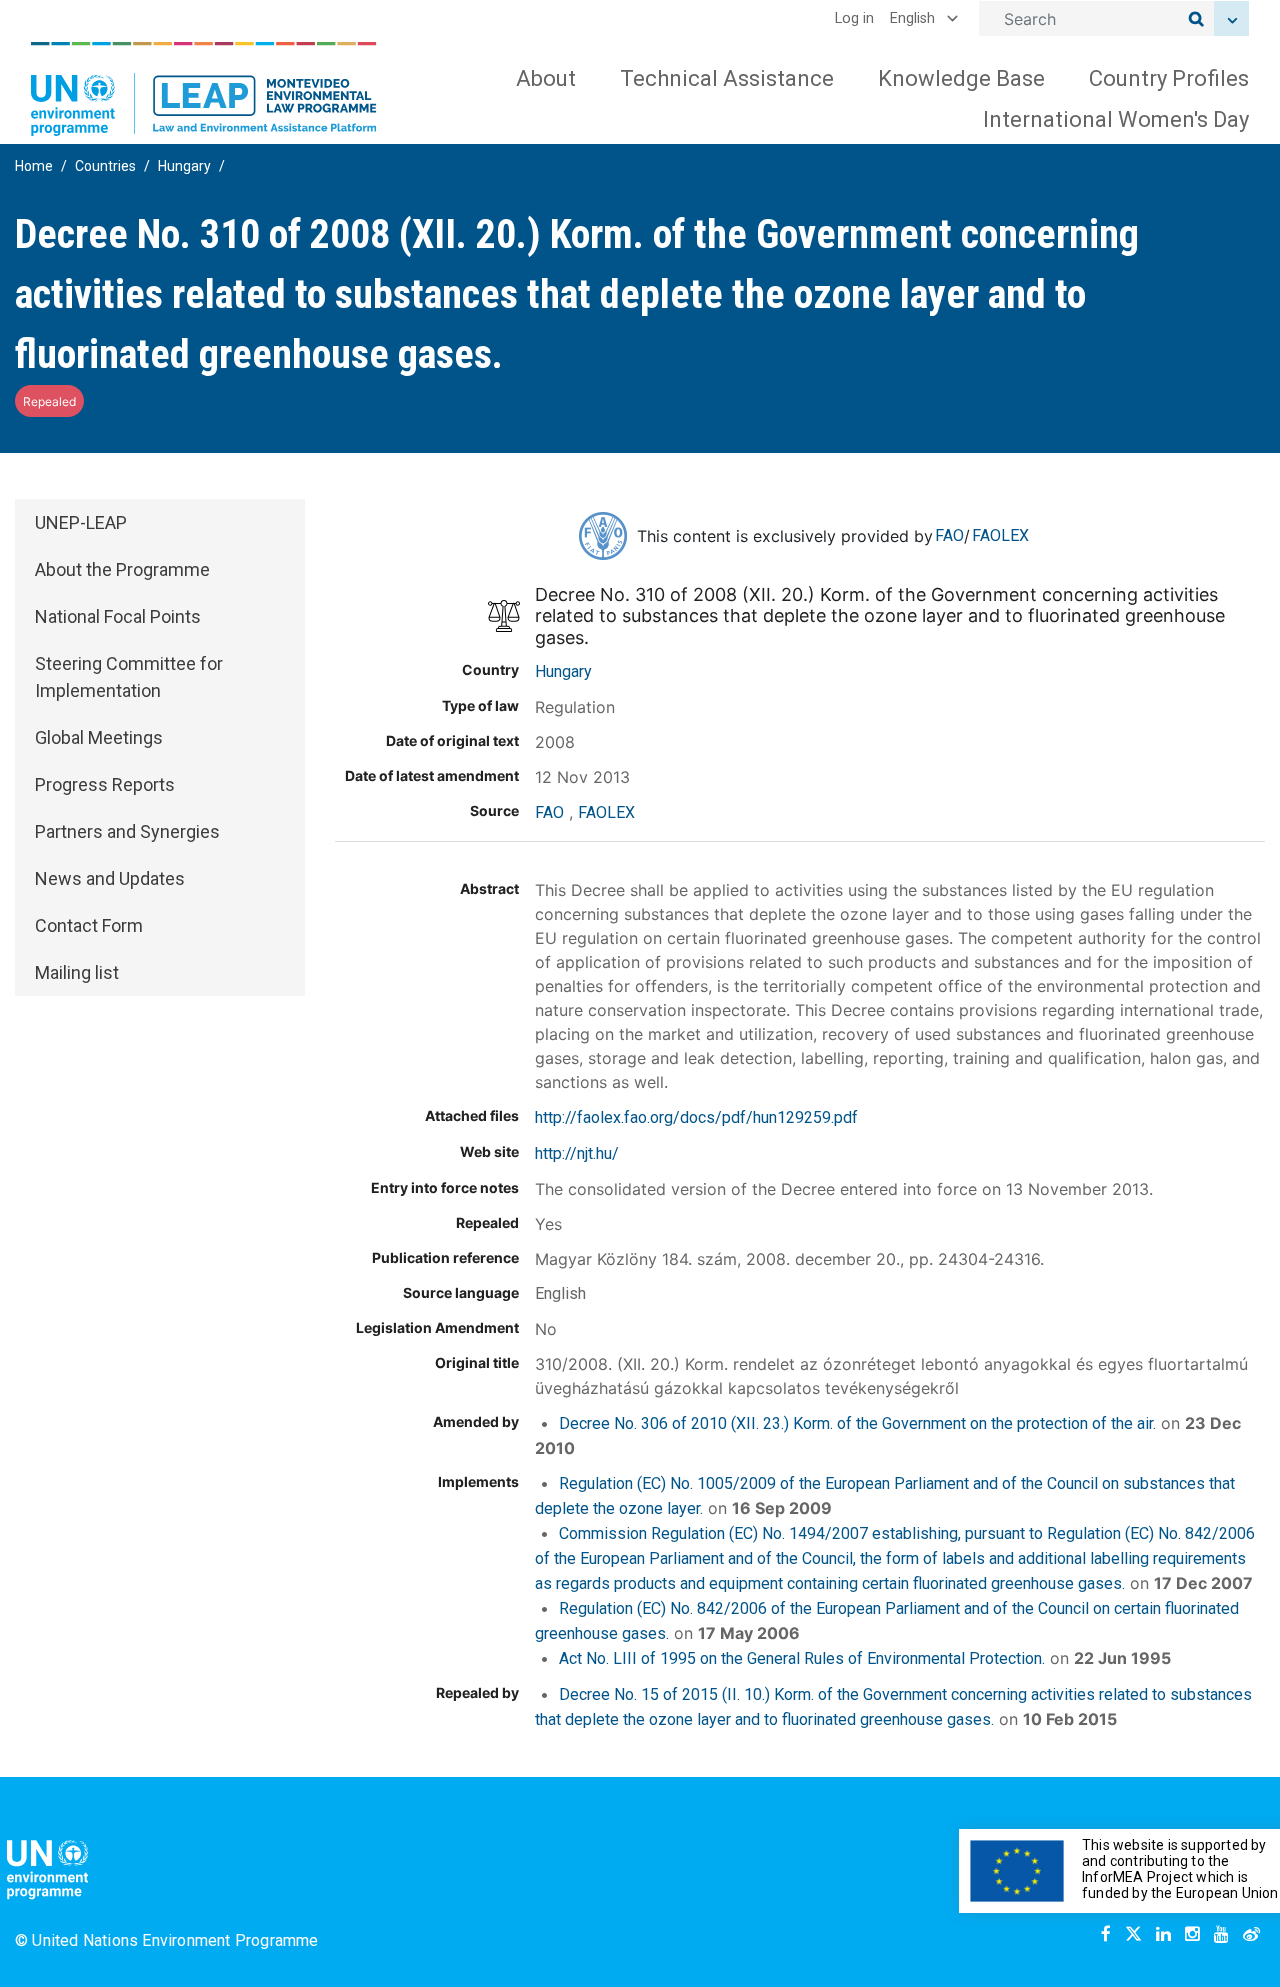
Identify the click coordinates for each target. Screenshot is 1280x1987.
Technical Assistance (727, 78)
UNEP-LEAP (81, 522)
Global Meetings (99, 737)
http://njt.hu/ (577, 1153)
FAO (949, 535)
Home (34, 166)
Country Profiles (1169, 78)
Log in (854, 18)
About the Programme (122, 569)
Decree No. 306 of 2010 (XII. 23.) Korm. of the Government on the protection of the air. (857, 1423)
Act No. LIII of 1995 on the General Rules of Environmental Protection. (802, 1658)
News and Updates (110, 878)
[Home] (204, 89)
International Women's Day (1116, 119)
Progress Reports (105, 784)
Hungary (184, 166)
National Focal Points (118, 616)
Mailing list (77, 972)
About (546, 78)
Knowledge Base (961, 78)
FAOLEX (1000, 535)
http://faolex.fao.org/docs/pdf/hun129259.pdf (696, 1117)
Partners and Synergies (127, 831)
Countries (105, 166)
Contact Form (89, 925)
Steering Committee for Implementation (129, 677)
